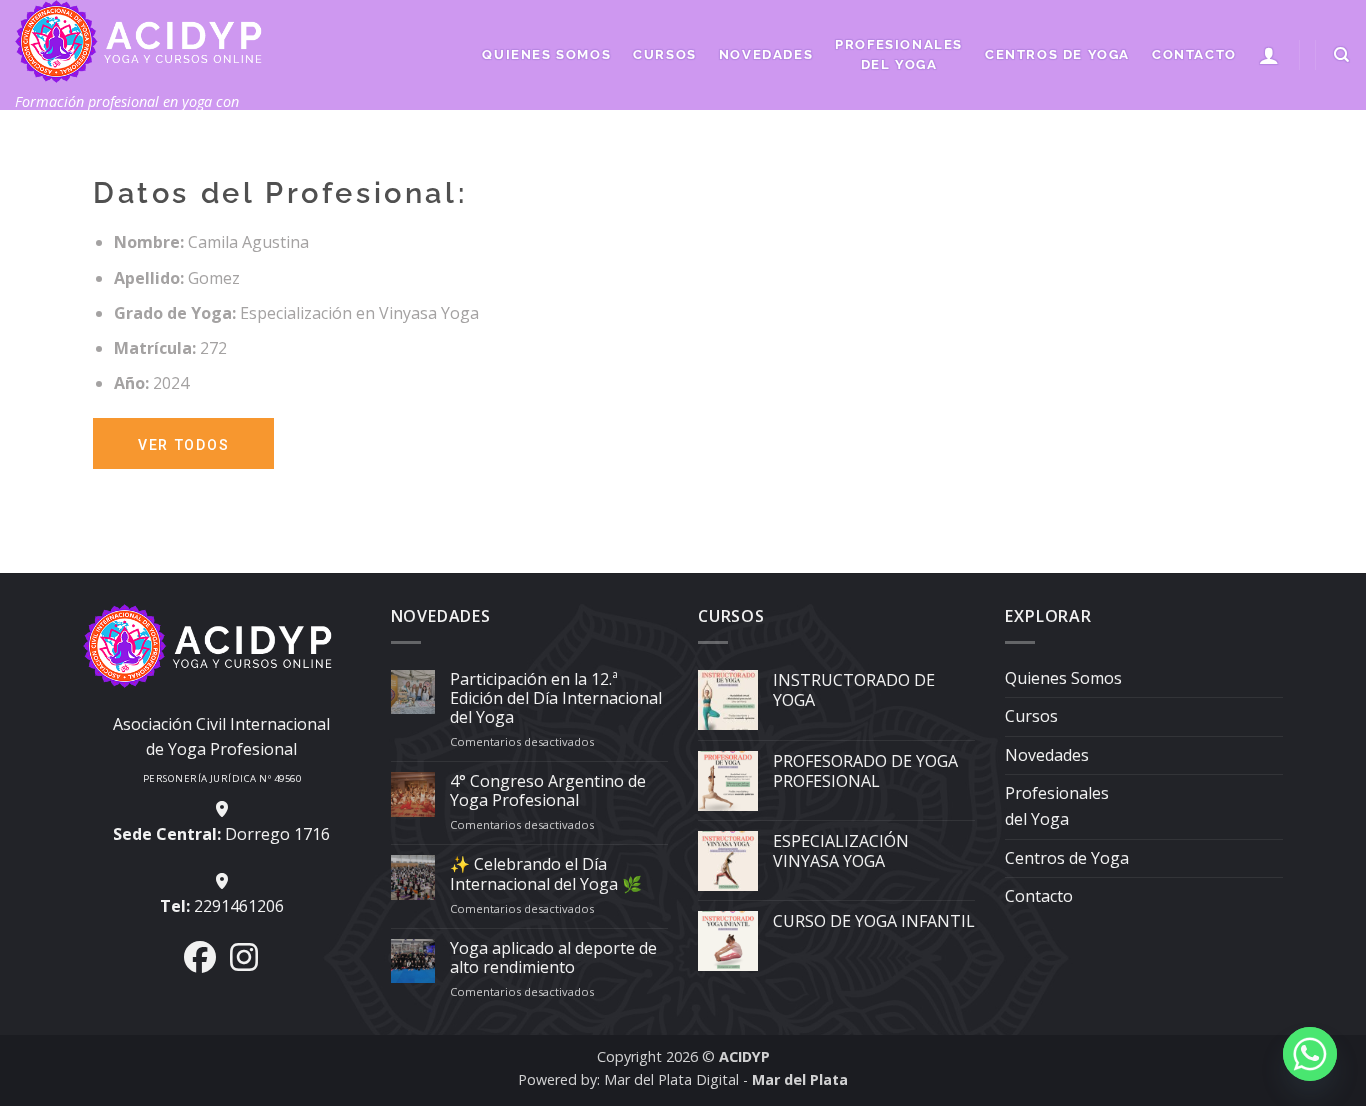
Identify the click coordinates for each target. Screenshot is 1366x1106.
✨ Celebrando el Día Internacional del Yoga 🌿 (546, 874)
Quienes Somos (546, 54)
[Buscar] (1342, 55)
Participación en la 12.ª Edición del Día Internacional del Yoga (556, 699)
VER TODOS (183, 445)
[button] (1270, 55)
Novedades (766, 54)
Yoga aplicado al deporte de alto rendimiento (553, 958)
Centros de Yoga (1057, 54)
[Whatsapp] (1310, 1054)
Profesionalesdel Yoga (899, 54)
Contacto (1194, 54)
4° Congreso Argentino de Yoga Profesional (548, 791)
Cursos (665, 54)
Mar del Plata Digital (671, 1079)
